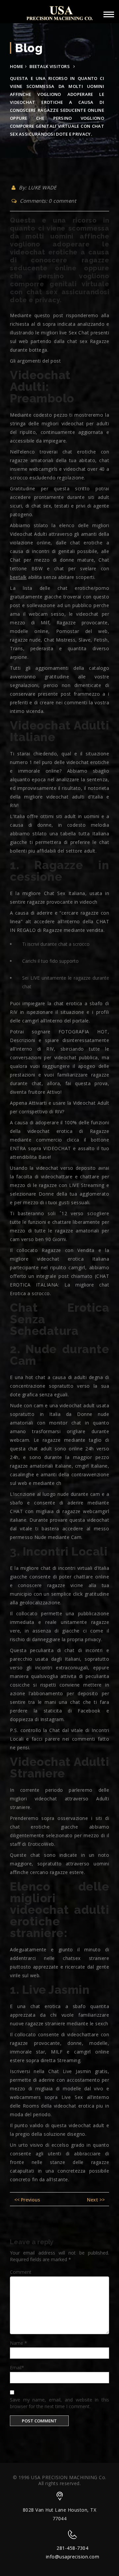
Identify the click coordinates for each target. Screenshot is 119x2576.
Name (19, 2343)
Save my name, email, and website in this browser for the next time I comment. (59, 2403)
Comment (21, 2272)
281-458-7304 (72, 2548)
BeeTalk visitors (50, 66)
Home (17, 66)
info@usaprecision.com (73, 2557)
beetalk (18, 577)
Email (17, 2367)
